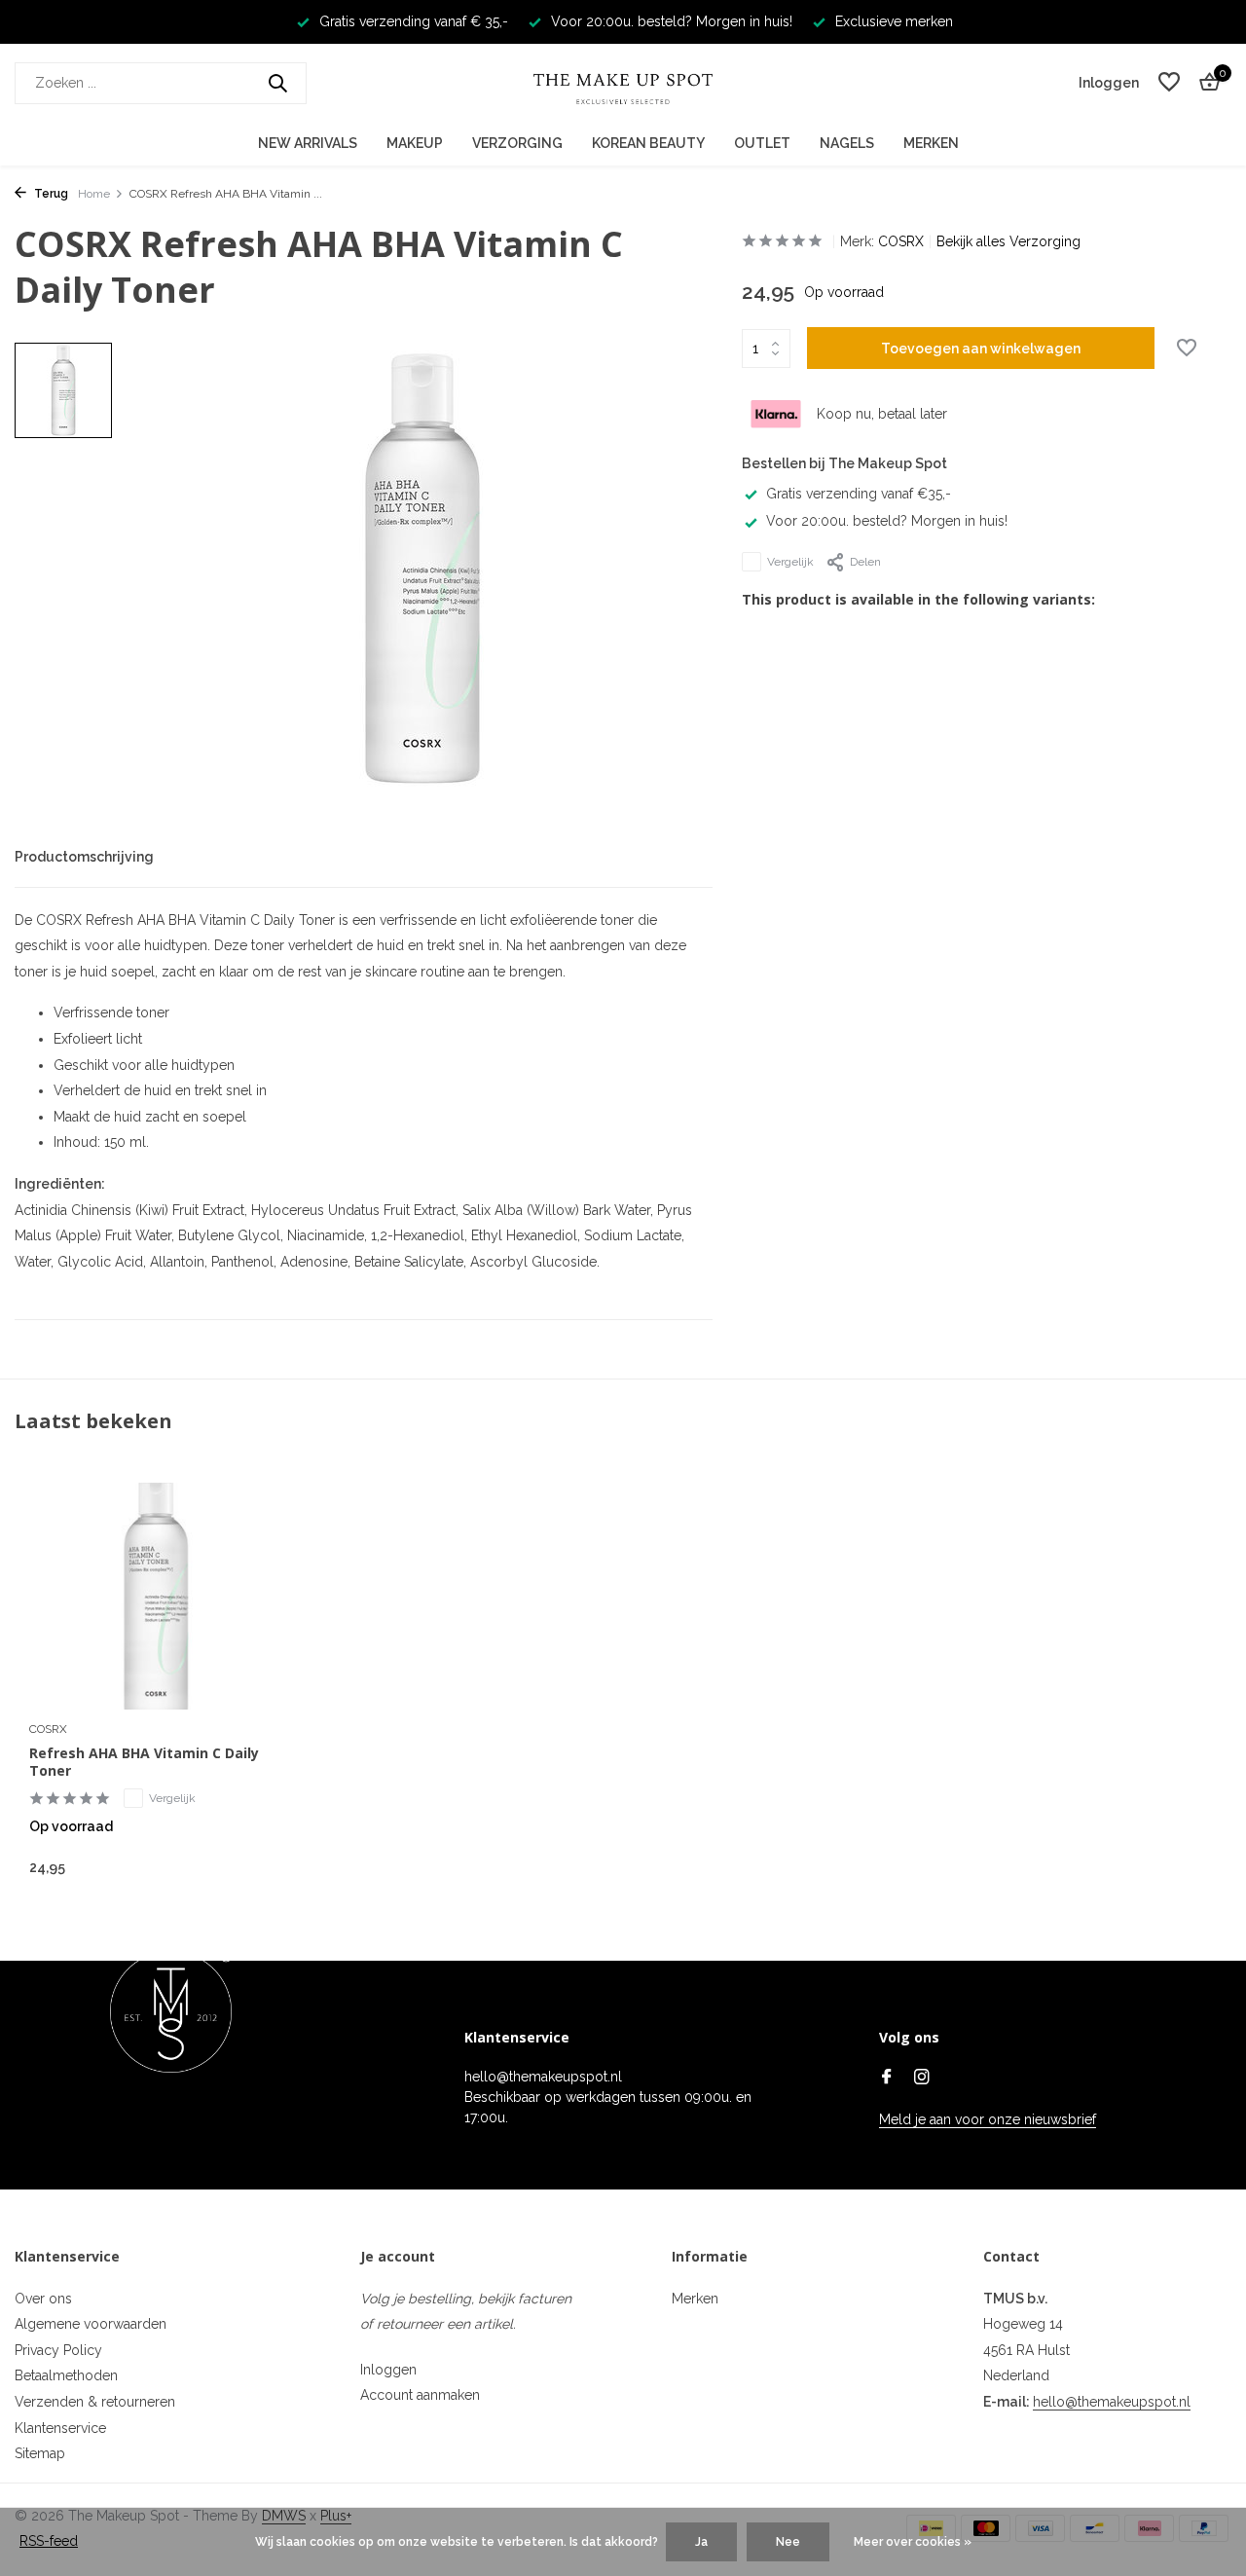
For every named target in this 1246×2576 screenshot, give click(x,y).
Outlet (762, 143)
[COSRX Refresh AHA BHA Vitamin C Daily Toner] (156, 1596)
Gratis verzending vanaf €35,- (859, 494)
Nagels (847, 143)
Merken (931, 143)
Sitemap (40, 2453)
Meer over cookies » (913, 2542)
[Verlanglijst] (1169, 83)
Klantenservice (60, 2428)
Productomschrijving (84, 857)
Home (94, 194)
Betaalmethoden (66, 2375)
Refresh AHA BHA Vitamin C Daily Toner (144, 1762)
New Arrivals (308, 143)
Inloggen (388, 2370)
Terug (50, 194)
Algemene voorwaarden (91, 2324)
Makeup (415, 143)
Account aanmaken (420, 2395)
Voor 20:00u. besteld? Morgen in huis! (887, 521)
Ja (701, 2542)
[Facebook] (887, 2079)
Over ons (43, 2299)
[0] (1205, 83)
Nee (788, 2542)
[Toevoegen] (249, 1867)
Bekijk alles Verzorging (1008, 241)
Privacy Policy (58, 2350)
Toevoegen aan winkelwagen (981, 349)
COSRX (901, 241)
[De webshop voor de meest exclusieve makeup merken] (623, 83)
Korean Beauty (648, 143)
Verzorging (517, 143)
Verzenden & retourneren (95, 2402)
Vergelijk (790, 562)
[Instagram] (922, 2079)
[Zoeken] (277, 83)
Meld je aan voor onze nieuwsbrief (988, 2119)
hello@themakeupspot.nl (1112, 2402)
